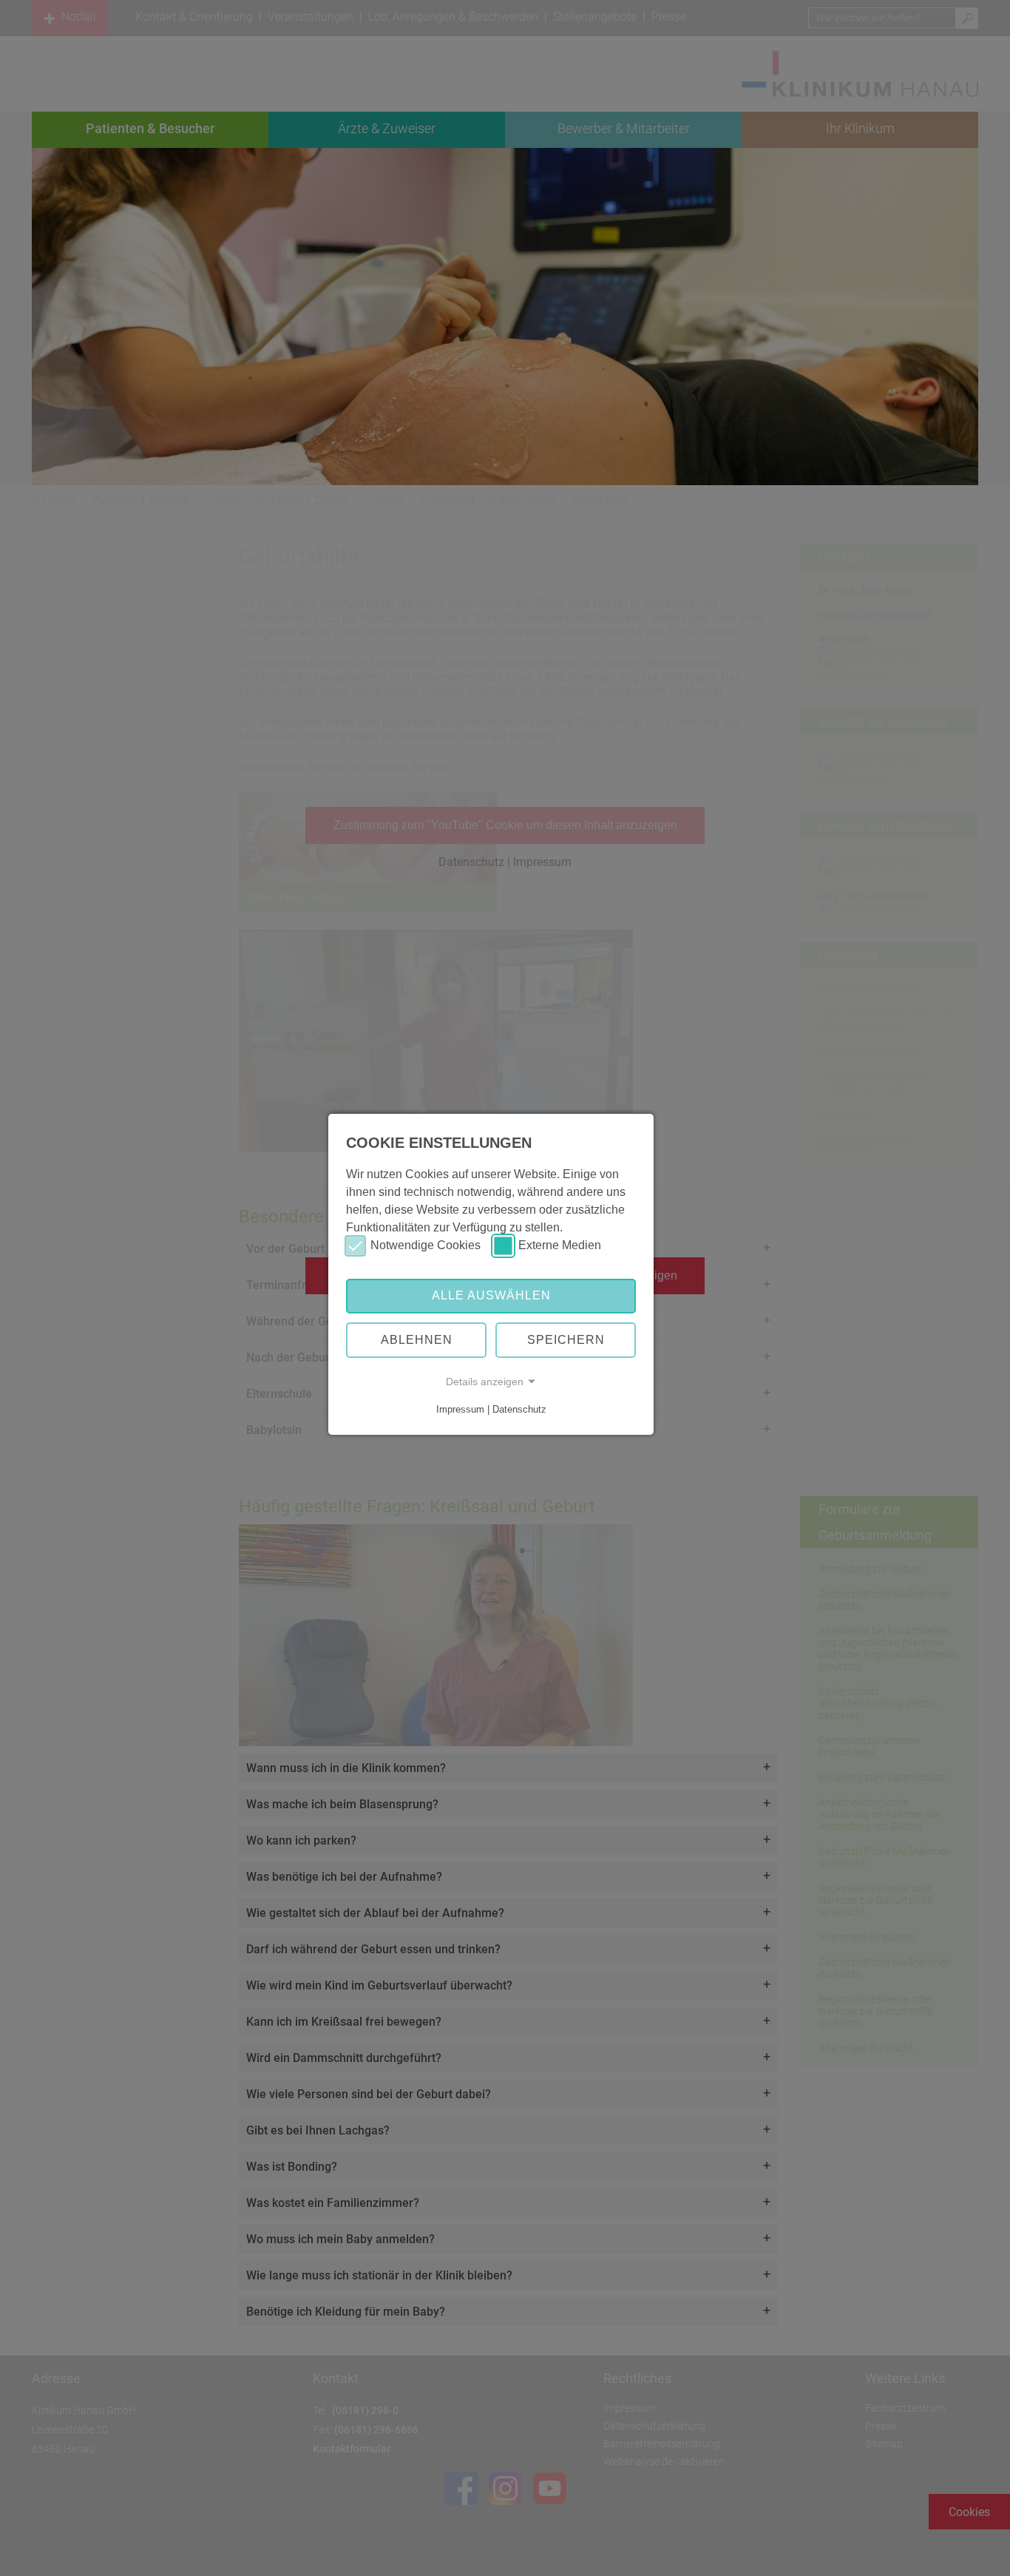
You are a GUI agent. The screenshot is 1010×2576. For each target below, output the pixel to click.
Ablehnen (417, 1340)
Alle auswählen (491, 1295)
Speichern (566, 1340)
